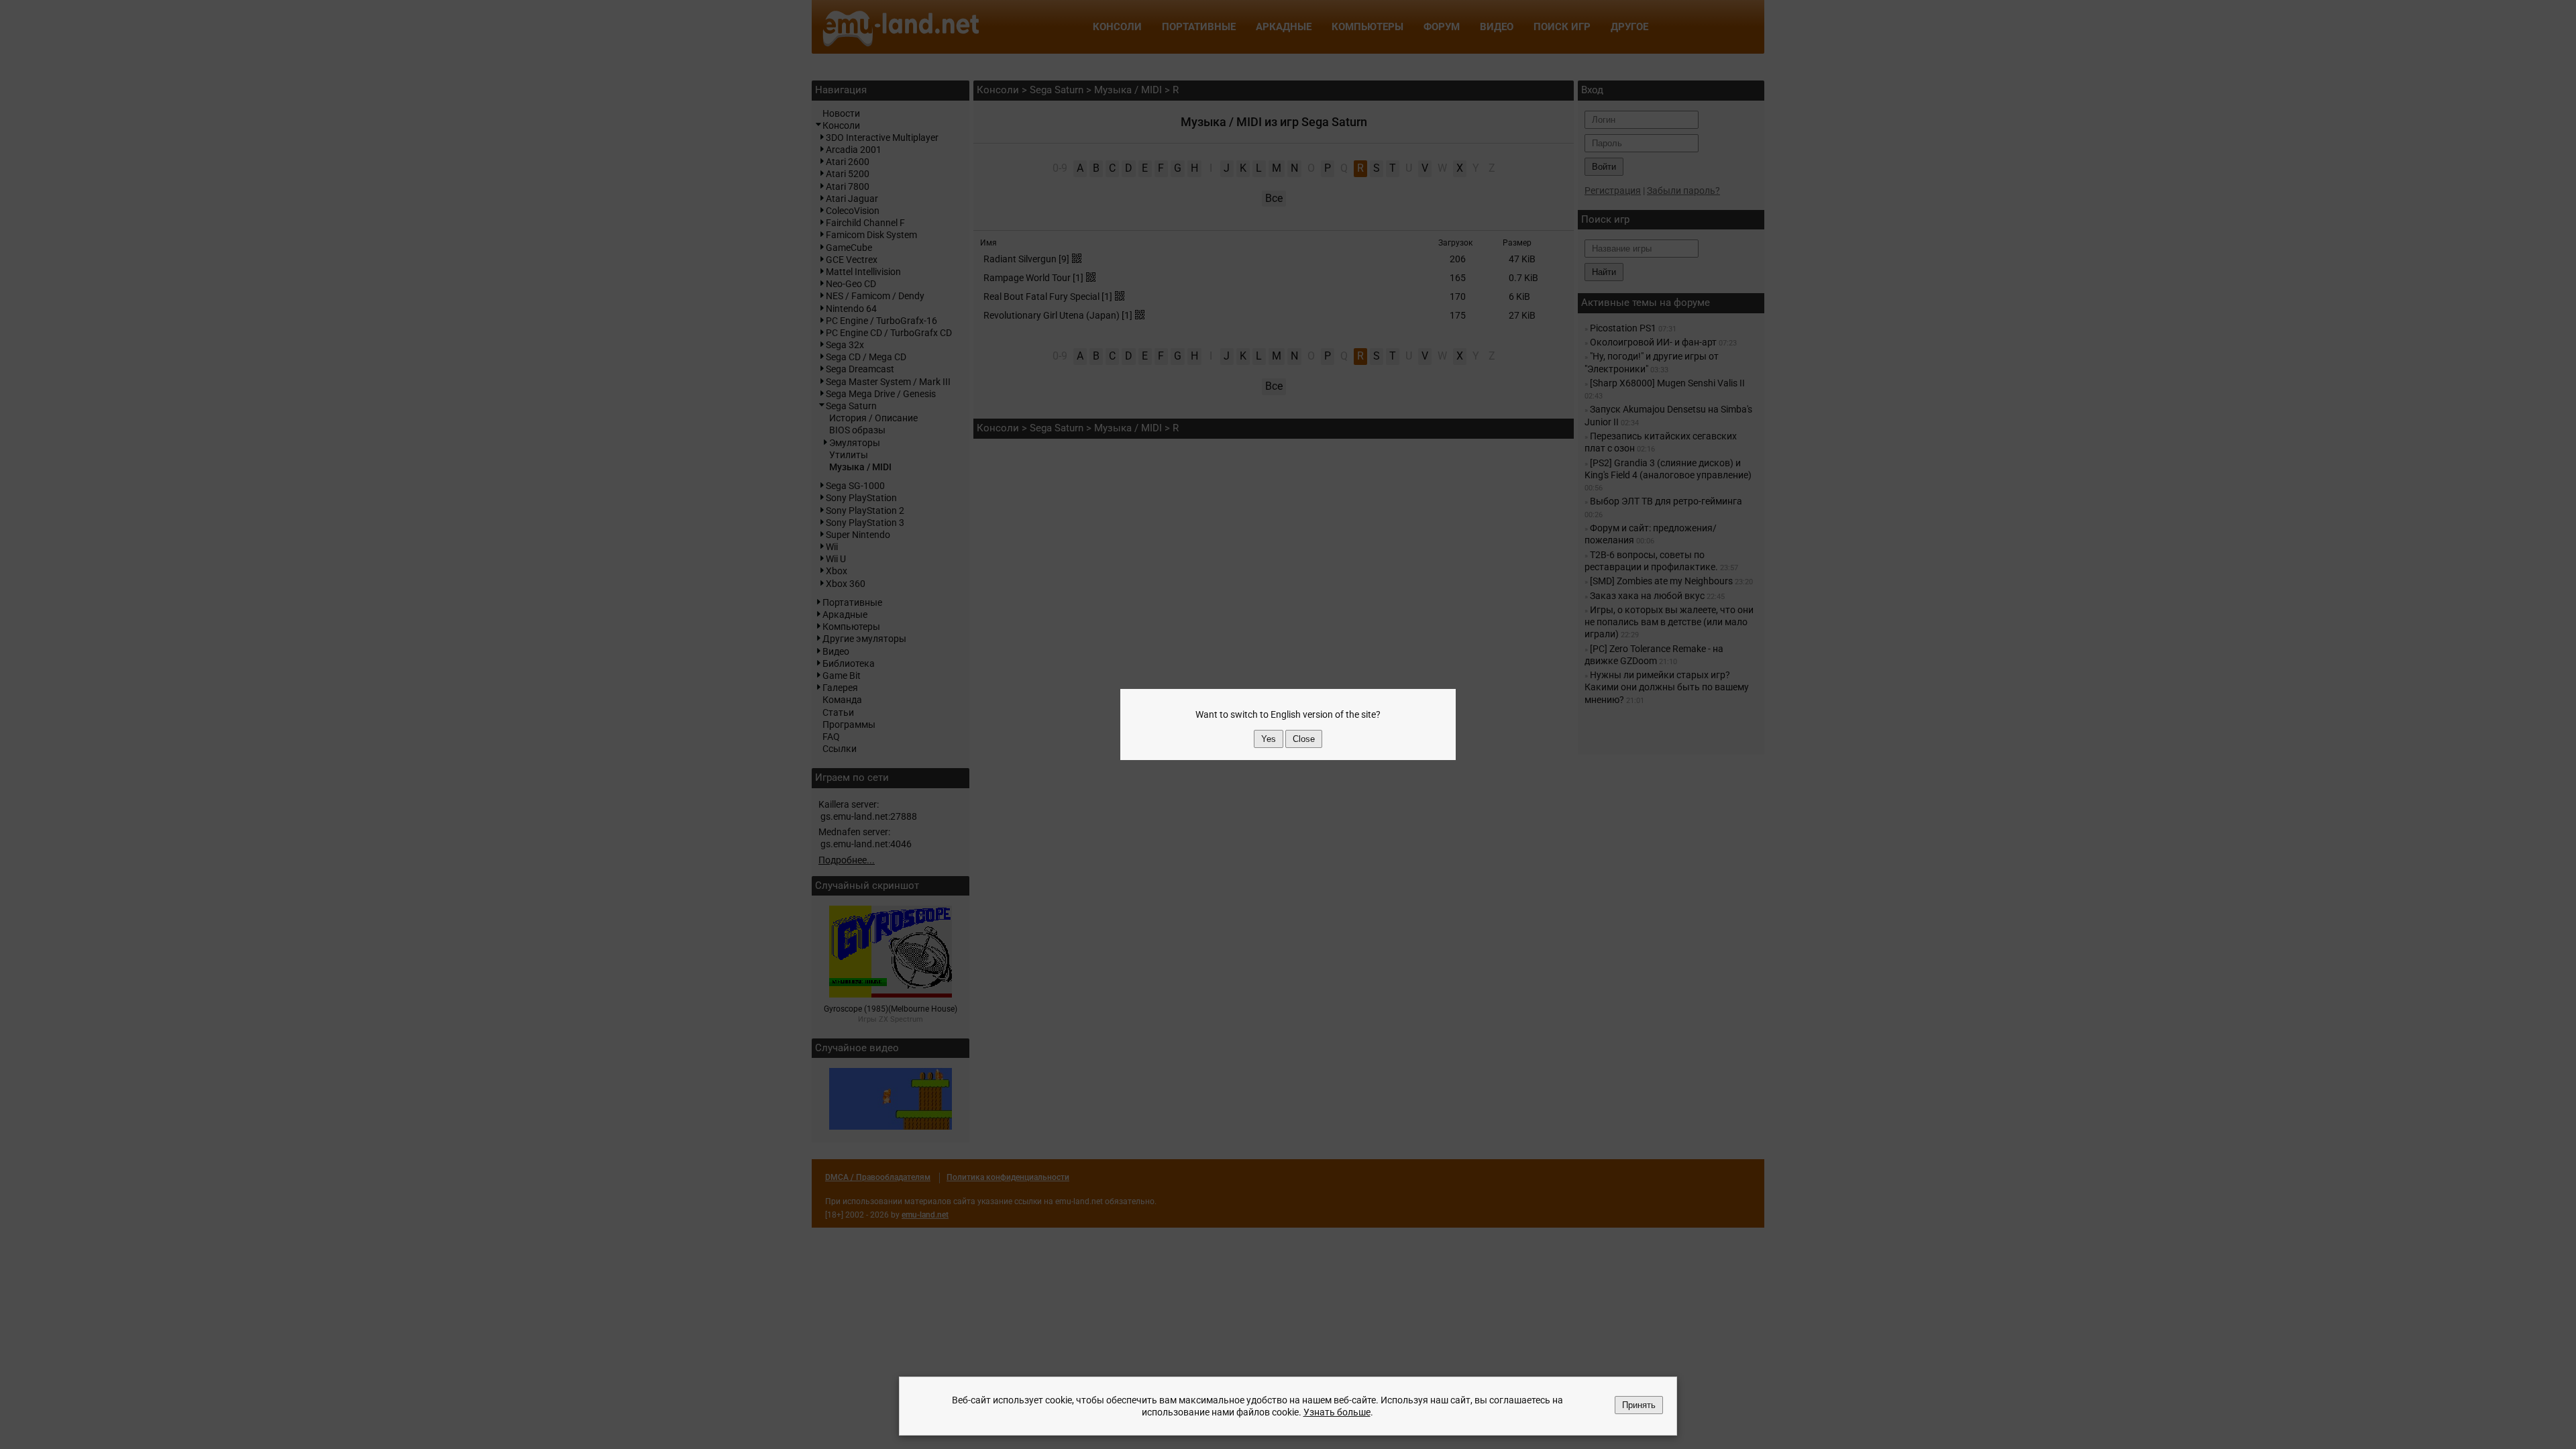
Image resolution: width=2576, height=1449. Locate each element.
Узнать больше (1337, 1412)
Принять (1639, 1405)
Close (1304, 739)
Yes (1269, 739)
